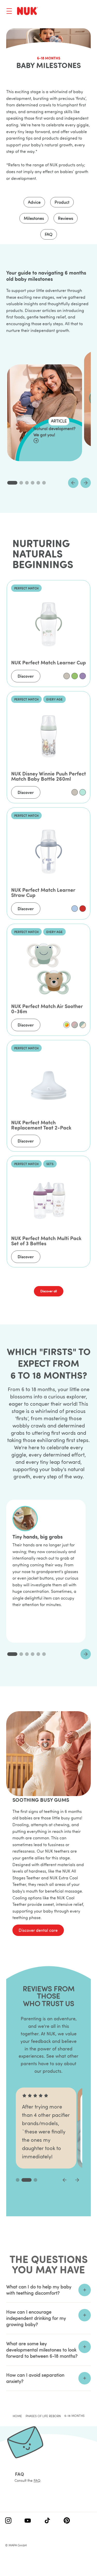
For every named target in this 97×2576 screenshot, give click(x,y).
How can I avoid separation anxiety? (35, 2378)
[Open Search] (68, 12)
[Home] (27, 11)
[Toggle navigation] (9, 11)
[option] (67, 676)
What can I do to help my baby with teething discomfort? (39, 2290)
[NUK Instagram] (8, 2521)
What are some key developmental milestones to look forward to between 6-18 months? (42, 2350)
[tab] (12, 483)
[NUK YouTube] (28, 2521)
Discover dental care (38, 1930)
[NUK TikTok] (47, 2521)
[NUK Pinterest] (67, 2521)
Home (17, 2416)
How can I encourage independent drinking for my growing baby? (36, 2318)
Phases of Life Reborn (43, 2416)
